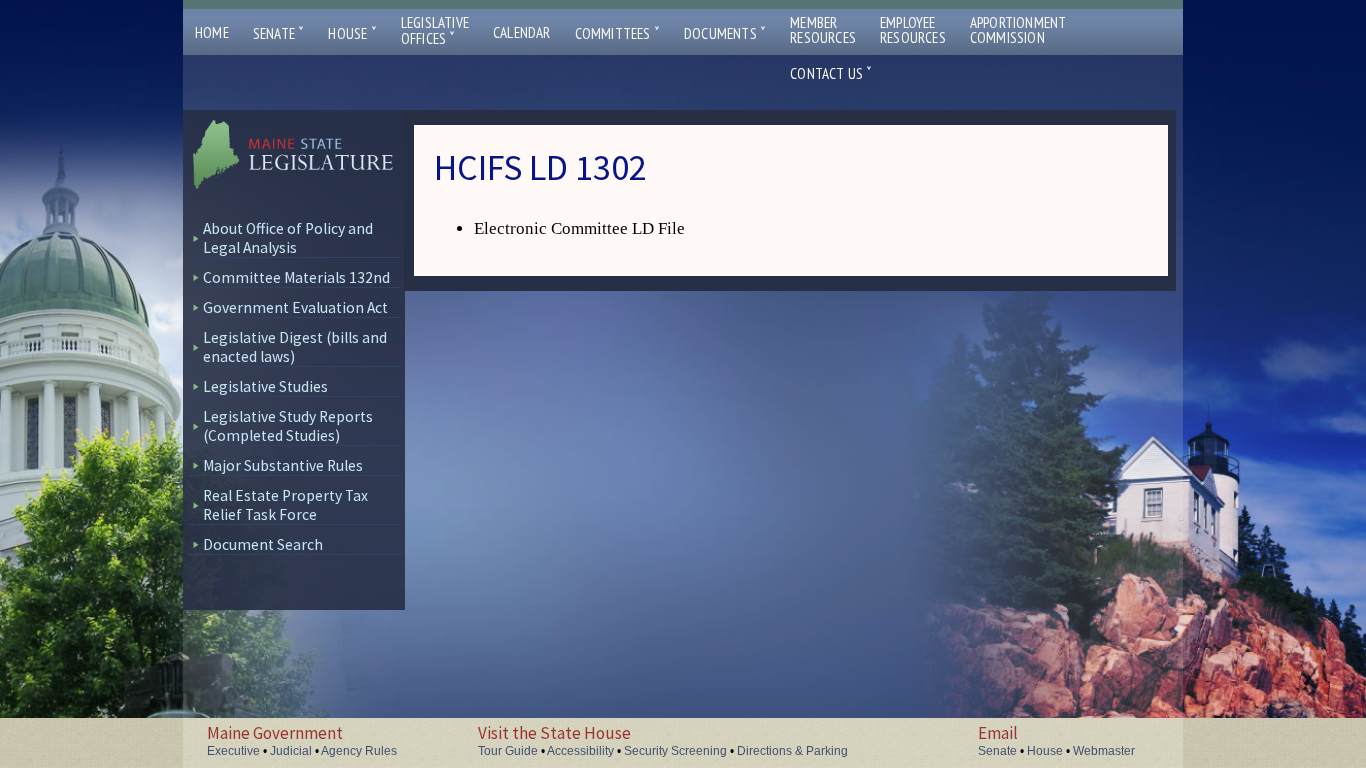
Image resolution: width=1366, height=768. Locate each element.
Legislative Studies (265, 386)
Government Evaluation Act (295, 307)
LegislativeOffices (435, 31)
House (352, 33)
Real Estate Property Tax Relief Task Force (285, 505)
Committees (617, 33)
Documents (725, 33)
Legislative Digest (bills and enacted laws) (295, 347)
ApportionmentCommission (1018, 30)
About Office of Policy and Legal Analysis (288, 238)
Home (212, 32)
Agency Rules (359, 751)
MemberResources (823, 30)
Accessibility (580, 751)
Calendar (522, 32)
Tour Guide (508, 751)
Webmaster (1104, 751)
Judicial (291, 751)
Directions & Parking (792, 751)
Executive (233, 751)
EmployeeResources (913, 30)
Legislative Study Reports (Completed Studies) (288, 426)
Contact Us (831, 73)
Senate (279, 33)
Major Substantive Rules (283, 465)
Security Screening (675, 751)
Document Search (263, 544)
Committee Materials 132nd (296, 277)
